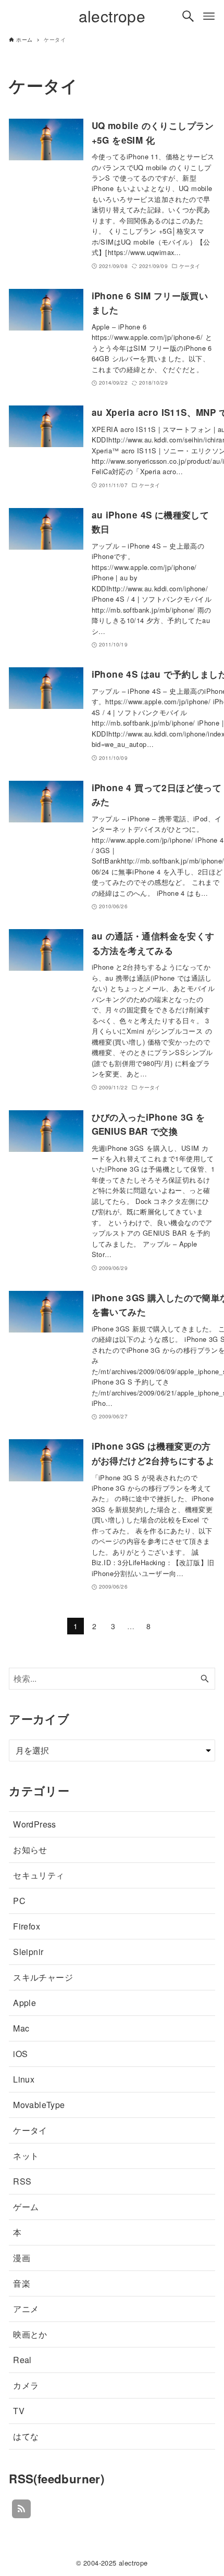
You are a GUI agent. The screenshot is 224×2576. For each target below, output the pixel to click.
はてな (26, 2436)
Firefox (27, 1926)
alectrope (112, 16)
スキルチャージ (43, 1977)
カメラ (26, 2385)
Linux (24, 2079)
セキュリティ (39, 1875)
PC (19, 1901)
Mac (21, 2028)
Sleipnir (28, 1952)
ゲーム (26, 2207)
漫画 (22, 2258)
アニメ (26, 2309)
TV (19, 2411)
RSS (22, 2181)
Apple (24, 2003)
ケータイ (30, 2130)
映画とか (30, 2334)
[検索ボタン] (188, 16)
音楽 (22, 2283)
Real (22, 2360)
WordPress (35, 1824)
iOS (20, 2054)
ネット (26, 2156)
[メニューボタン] (209, 16)
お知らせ (30, 1850)
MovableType (39, 2105)
